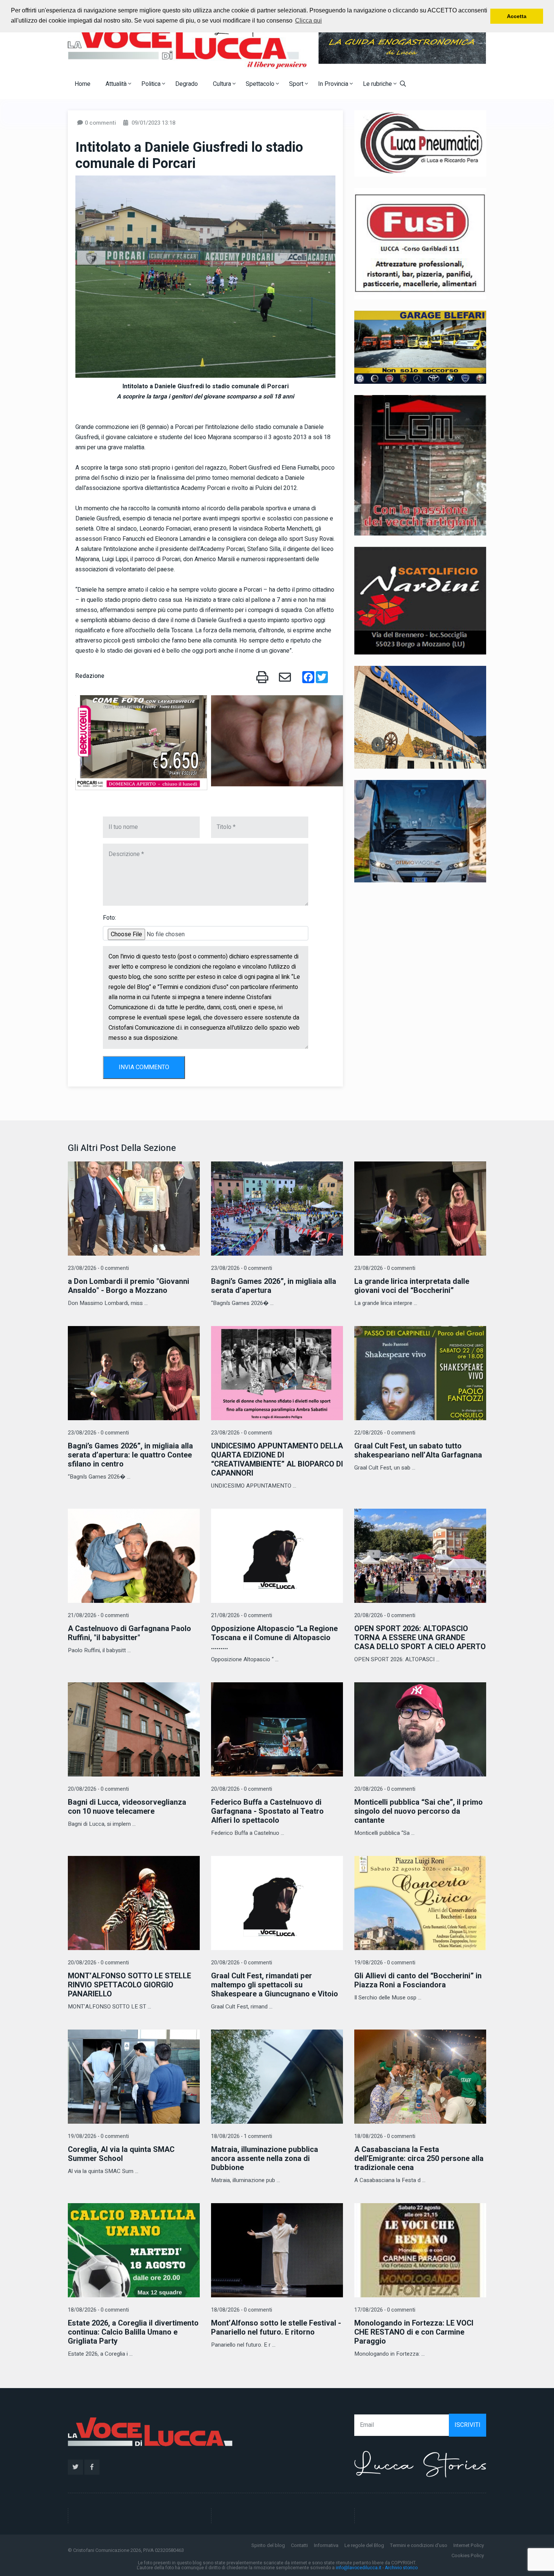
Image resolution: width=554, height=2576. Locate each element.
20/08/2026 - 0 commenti (385, 1615)
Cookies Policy (468, 2555)
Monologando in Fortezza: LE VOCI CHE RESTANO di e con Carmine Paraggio (414, 2332)
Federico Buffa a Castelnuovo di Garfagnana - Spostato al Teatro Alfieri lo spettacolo (267, 1811)
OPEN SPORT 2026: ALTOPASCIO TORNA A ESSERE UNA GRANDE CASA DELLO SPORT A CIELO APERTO (420, 1638)
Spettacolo (261, 84)
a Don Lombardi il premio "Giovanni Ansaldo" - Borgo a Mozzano (129, 1286)
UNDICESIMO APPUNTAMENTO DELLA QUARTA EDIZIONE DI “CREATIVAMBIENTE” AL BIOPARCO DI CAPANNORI (277, 1460)
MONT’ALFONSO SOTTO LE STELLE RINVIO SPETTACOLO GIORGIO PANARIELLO (129, 1985)
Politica (152, 84)
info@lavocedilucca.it (359, 2568)
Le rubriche (378, 84)
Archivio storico (401, 2568)
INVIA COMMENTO (144, 1067)
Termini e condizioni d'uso (419, 2545)
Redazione (90, 676)
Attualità (117, 84)
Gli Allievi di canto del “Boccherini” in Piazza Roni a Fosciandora (418, 1980)
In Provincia (334, 84)
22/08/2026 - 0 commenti (385, 1433)
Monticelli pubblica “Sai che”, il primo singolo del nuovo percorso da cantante (419, 1811)
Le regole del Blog (364, 2545)
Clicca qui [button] (308, 21)
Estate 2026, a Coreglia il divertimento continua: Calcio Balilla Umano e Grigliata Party (133, 2332)
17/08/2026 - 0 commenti (385, 2310)
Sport (297, 84)
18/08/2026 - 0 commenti (385, 2136)
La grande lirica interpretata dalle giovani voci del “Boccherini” (412, 1286)
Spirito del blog (268, 2545)
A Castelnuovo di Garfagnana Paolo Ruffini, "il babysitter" (129, 1633)
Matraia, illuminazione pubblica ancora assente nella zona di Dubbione (265, 2159)
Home (83, 84)
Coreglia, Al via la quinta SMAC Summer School (121, 2154)
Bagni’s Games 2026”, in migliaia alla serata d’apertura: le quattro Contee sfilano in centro (130, 1455)
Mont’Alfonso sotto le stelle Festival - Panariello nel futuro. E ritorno (276, 2328)
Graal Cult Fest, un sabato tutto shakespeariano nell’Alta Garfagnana (418, 1451)
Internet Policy (469, 2545)
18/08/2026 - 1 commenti (242, 2136)
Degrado (187, 84)
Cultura (223, 84)
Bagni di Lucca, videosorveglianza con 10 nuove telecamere (127, 1807)
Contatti (299, 2545)
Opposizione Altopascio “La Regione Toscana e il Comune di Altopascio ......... (274, 1638)
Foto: (109, 918)
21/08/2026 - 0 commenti (98, 1615)
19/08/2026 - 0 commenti (385, 1963)
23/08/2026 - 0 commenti (98, 1268)
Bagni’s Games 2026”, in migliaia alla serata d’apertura (274, 1286)
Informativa (326, 2545)
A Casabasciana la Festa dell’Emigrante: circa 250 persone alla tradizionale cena (419, 2159)
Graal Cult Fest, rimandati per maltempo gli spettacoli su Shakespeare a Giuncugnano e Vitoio (275, 1985)
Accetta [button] (517, 16)
